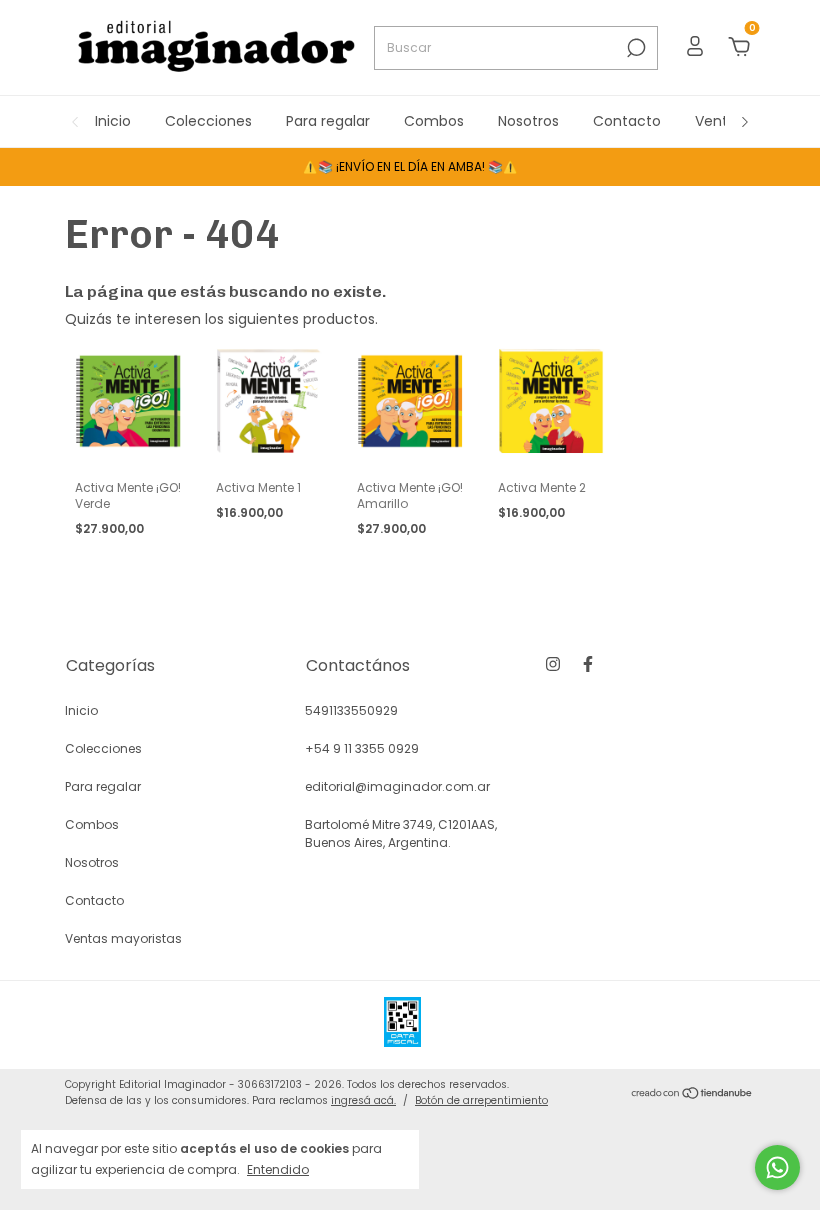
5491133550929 (351, 710)
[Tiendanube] (692, 1095)
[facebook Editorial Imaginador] (588, 664)
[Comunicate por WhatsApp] (777, 1167)
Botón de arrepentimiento (481, 1100)
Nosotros (528, 121)
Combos (434, 121)
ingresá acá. (363, 1100)
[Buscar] (634, 48)
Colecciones (208, 121)
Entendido (278, 1169)
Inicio (113, 121)
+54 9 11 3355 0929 (362, 748)
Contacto (627, 121)
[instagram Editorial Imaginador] (553, 664)
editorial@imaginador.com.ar (397, 786)
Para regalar (328, 121)
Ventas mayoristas (123, 938)
